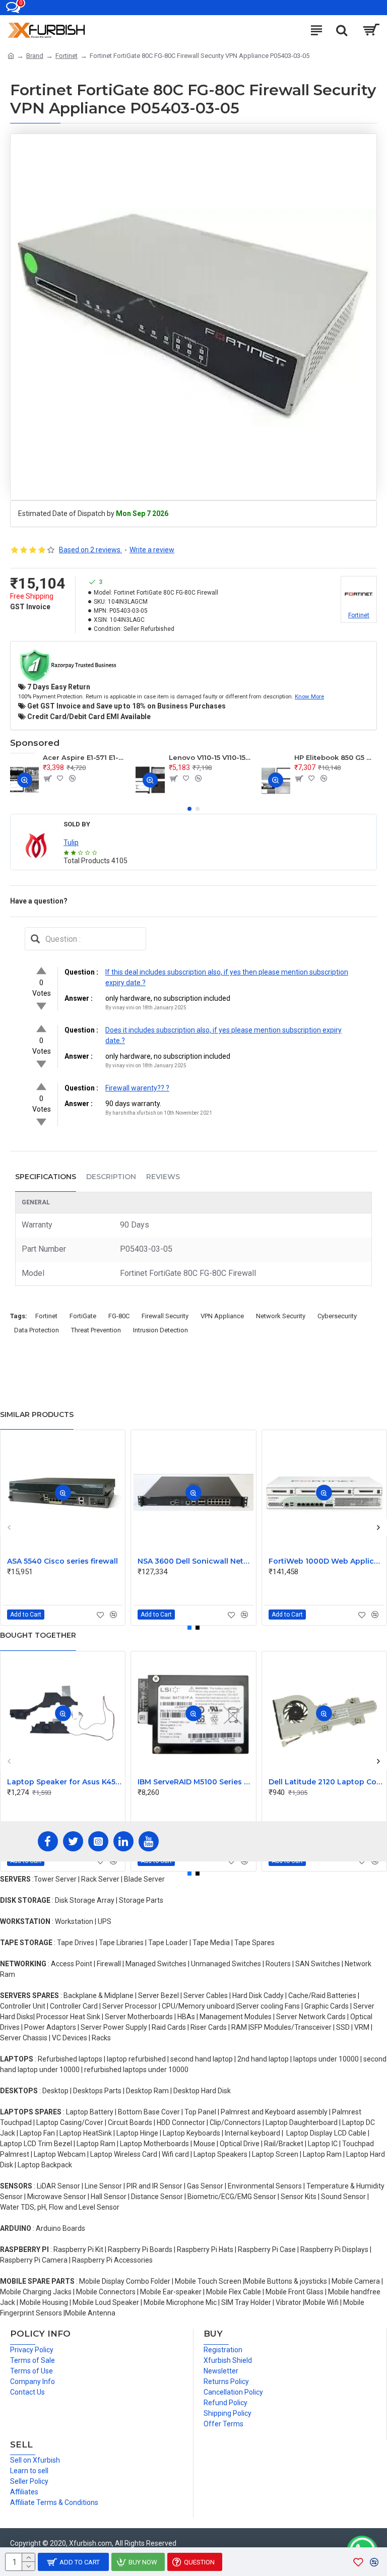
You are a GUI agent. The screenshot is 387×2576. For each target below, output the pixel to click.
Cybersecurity (337, 1316)
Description (111, 1177)
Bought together (38, 1635)
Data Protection (37, 1330)
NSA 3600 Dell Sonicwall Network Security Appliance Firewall (195, 1561)
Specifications (46, 1177)
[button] (189, 809)
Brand (35, 56)
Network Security (281, 1316)
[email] (35, 939)
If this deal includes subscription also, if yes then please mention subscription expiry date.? (227, 977)
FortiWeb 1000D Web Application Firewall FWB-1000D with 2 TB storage (326, 1561)
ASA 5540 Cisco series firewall (62, 1561)
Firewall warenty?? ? (137, 1088)
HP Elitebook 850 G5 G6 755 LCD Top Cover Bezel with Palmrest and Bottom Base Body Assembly (336, 757)
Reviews (163, 1177)
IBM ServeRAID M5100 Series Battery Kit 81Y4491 (195, 1782)
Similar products (37, 1414)
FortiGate (83, 1316)
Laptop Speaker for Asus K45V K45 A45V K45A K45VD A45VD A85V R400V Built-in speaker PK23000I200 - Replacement (65, 1782)
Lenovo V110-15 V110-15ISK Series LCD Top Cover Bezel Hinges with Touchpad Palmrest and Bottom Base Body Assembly (210, 757)
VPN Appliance (222, 1316)
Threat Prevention (96, 1330)
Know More (309, 696)
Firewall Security (165, 1316)
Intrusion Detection (160, 1330)
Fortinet (67, 56)
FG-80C (119, 1316)
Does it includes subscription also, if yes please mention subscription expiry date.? (223, 1035)
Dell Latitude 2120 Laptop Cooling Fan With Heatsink (326, 1782)
